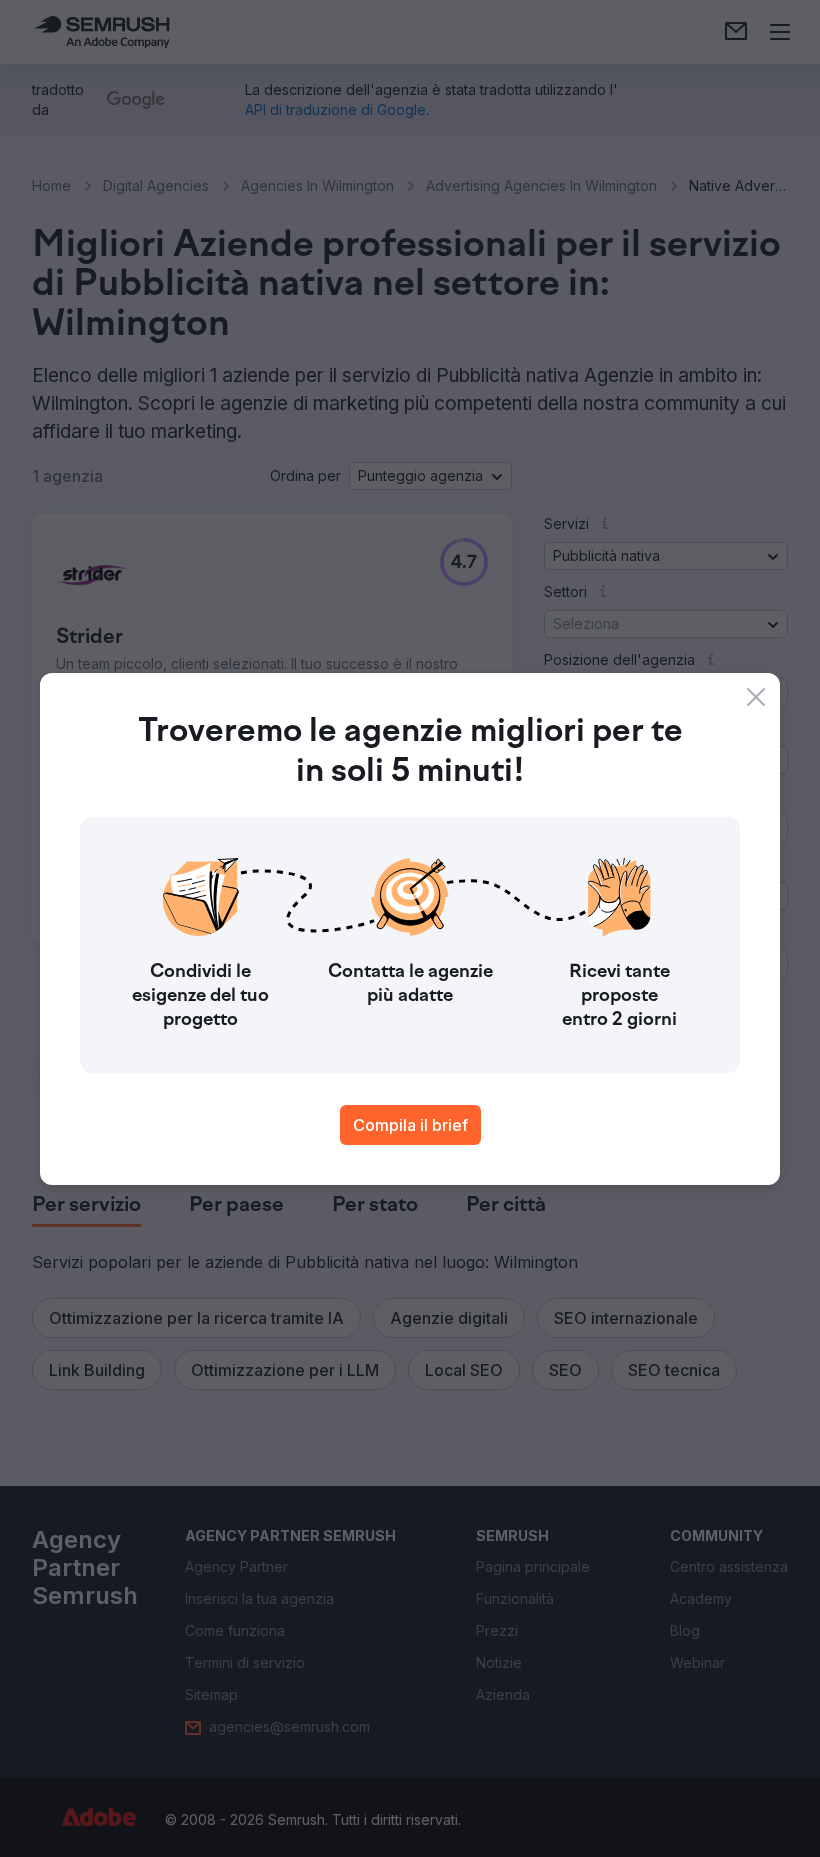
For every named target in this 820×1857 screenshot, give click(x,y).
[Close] (756, 697)
